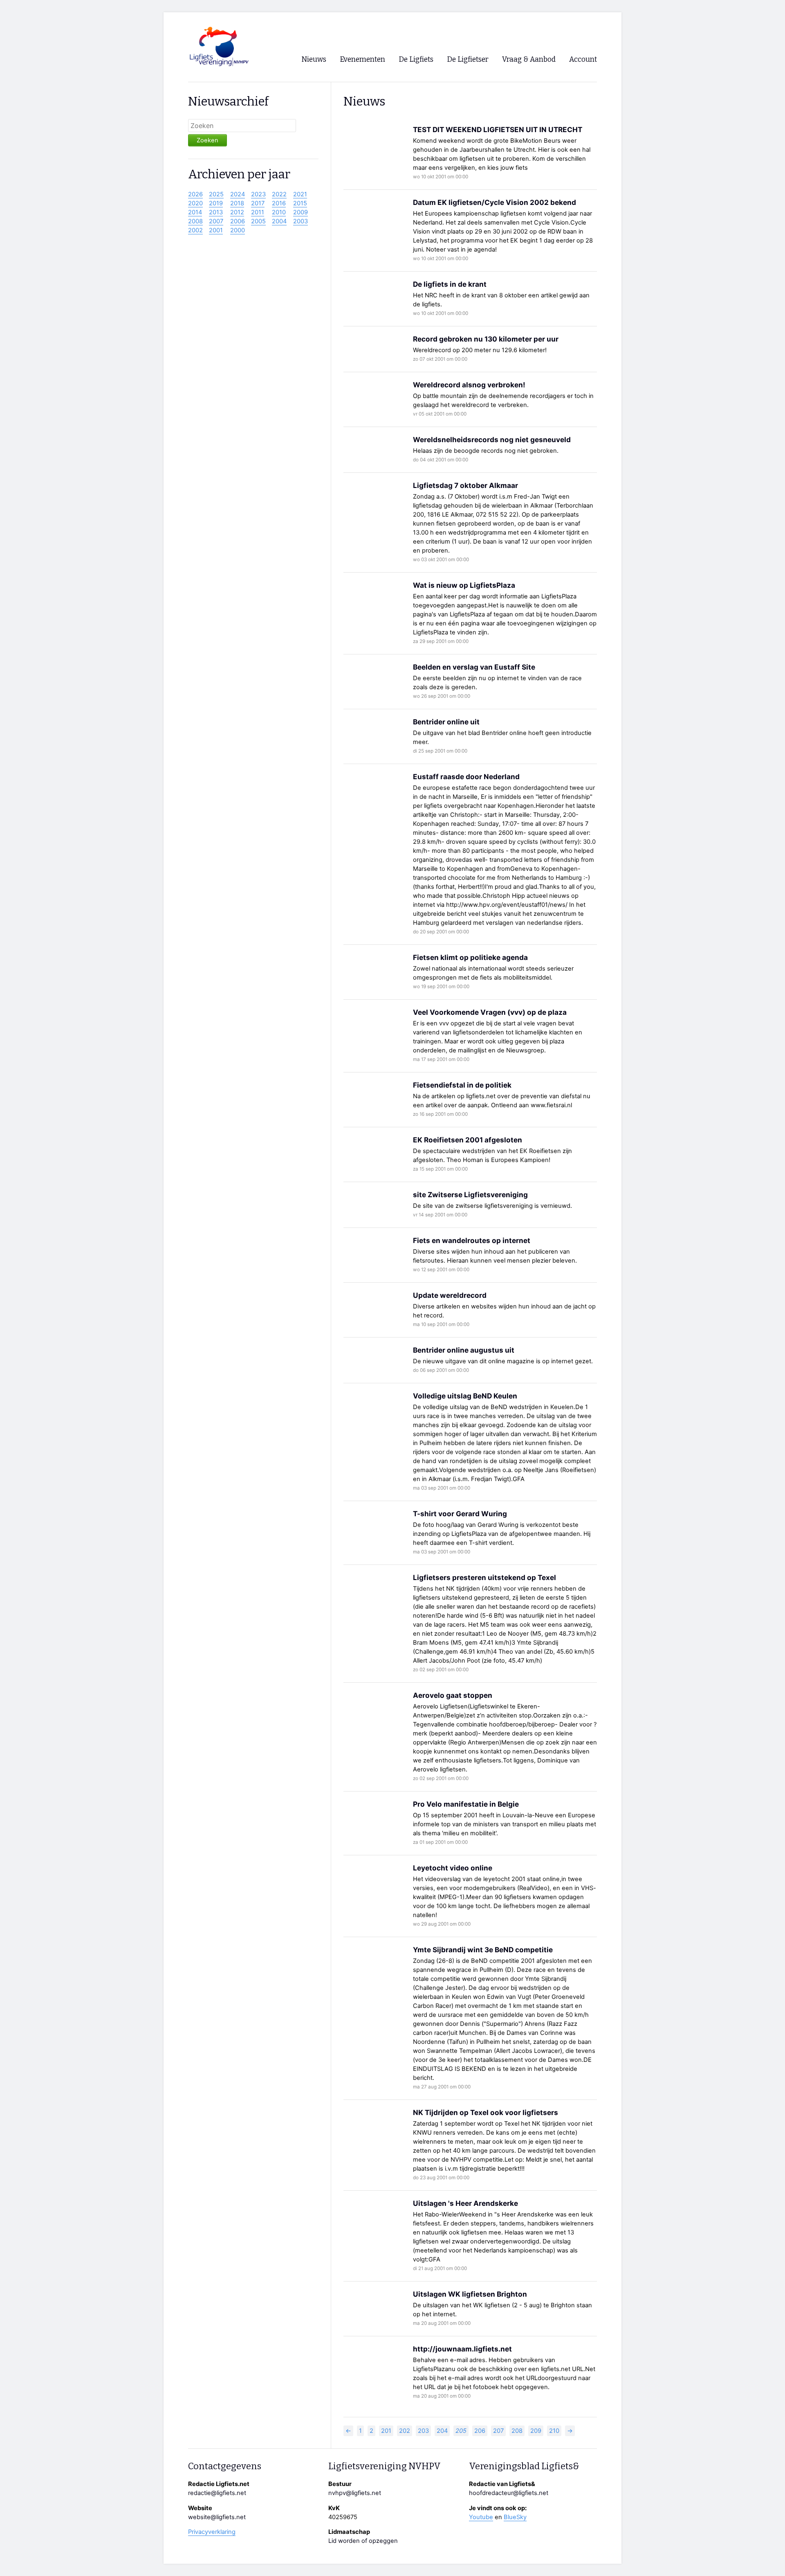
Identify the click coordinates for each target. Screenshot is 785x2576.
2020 (195, 203)
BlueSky (515, 2517)
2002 (195, 230)
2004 (279, 221)
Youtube (481, 2517)
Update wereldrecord (450, 1295)
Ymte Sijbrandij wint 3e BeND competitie (483, 1950)
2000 (238, 230)
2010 (279, 212)
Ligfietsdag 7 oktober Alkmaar (465, 485)
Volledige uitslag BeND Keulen (465, 1396)
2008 (195, 221)
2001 (216, 230)
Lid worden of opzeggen (363, 2541)
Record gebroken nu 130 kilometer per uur (486, 339)
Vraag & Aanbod (529, 60)
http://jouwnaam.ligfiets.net (462, 2349)
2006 (238, 221)
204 (442, 2431)
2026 (195, 194)
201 (386, 2431)
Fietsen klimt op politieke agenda (470, 957)
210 (554, 2431)
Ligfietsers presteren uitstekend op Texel (484, 1577)
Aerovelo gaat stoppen (453, 1695)
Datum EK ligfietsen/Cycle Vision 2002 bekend (495, 202)
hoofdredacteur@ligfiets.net (509, 2493)
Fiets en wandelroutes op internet (472, 1240)
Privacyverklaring (212, 2532)
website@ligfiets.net (217, 2517)
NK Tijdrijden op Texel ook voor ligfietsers (486, 2112)
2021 (300, 194)
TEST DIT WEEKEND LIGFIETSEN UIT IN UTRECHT (498, 129)
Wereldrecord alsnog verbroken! (469, 385)
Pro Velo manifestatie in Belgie (466, 1804)
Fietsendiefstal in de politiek (462, 1085)
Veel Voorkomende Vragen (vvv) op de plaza (490, 1012)
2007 (216, 221)
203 (423, 2431)
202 (405, 2431)
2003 (301, 221)
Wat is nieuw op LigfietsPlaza (464, 585)
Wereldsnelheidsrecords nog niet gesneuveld (492, 439)
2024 (238, 194)
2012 (237, 212)
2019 (216, 203)
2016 (279, 203)
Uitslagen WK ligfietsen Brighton (470, 2294)
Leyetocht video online (453, 1868)
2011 (258, 212)
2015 (300, 203)
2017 (258, 203)
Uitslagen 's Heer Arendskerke (465, 2203)
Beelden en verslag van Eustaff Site (474, 667)
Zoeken (207, 140)
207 (498, 2431)
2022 (279, 194)
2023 (258, 194)
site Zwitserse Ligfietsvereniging (470, 1195)
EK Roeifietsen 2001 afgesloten (468, 1140)
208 (517, 2431)
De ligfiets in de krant (450, 284)
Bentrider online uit (446, 722)
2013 (216, 212)
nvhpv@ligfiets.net (355, 2493)
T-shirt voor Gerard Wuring (460, 1514)
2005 (258, 221)
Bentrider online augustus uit (464, 1350)
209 (536, 2431)
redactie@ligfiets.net (217, 2493)
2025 (216, 194)
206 (480, 2431)
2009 (301, 212)
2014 (195, 212)
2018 (237, 203)
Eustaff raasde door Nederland (466, 777)
